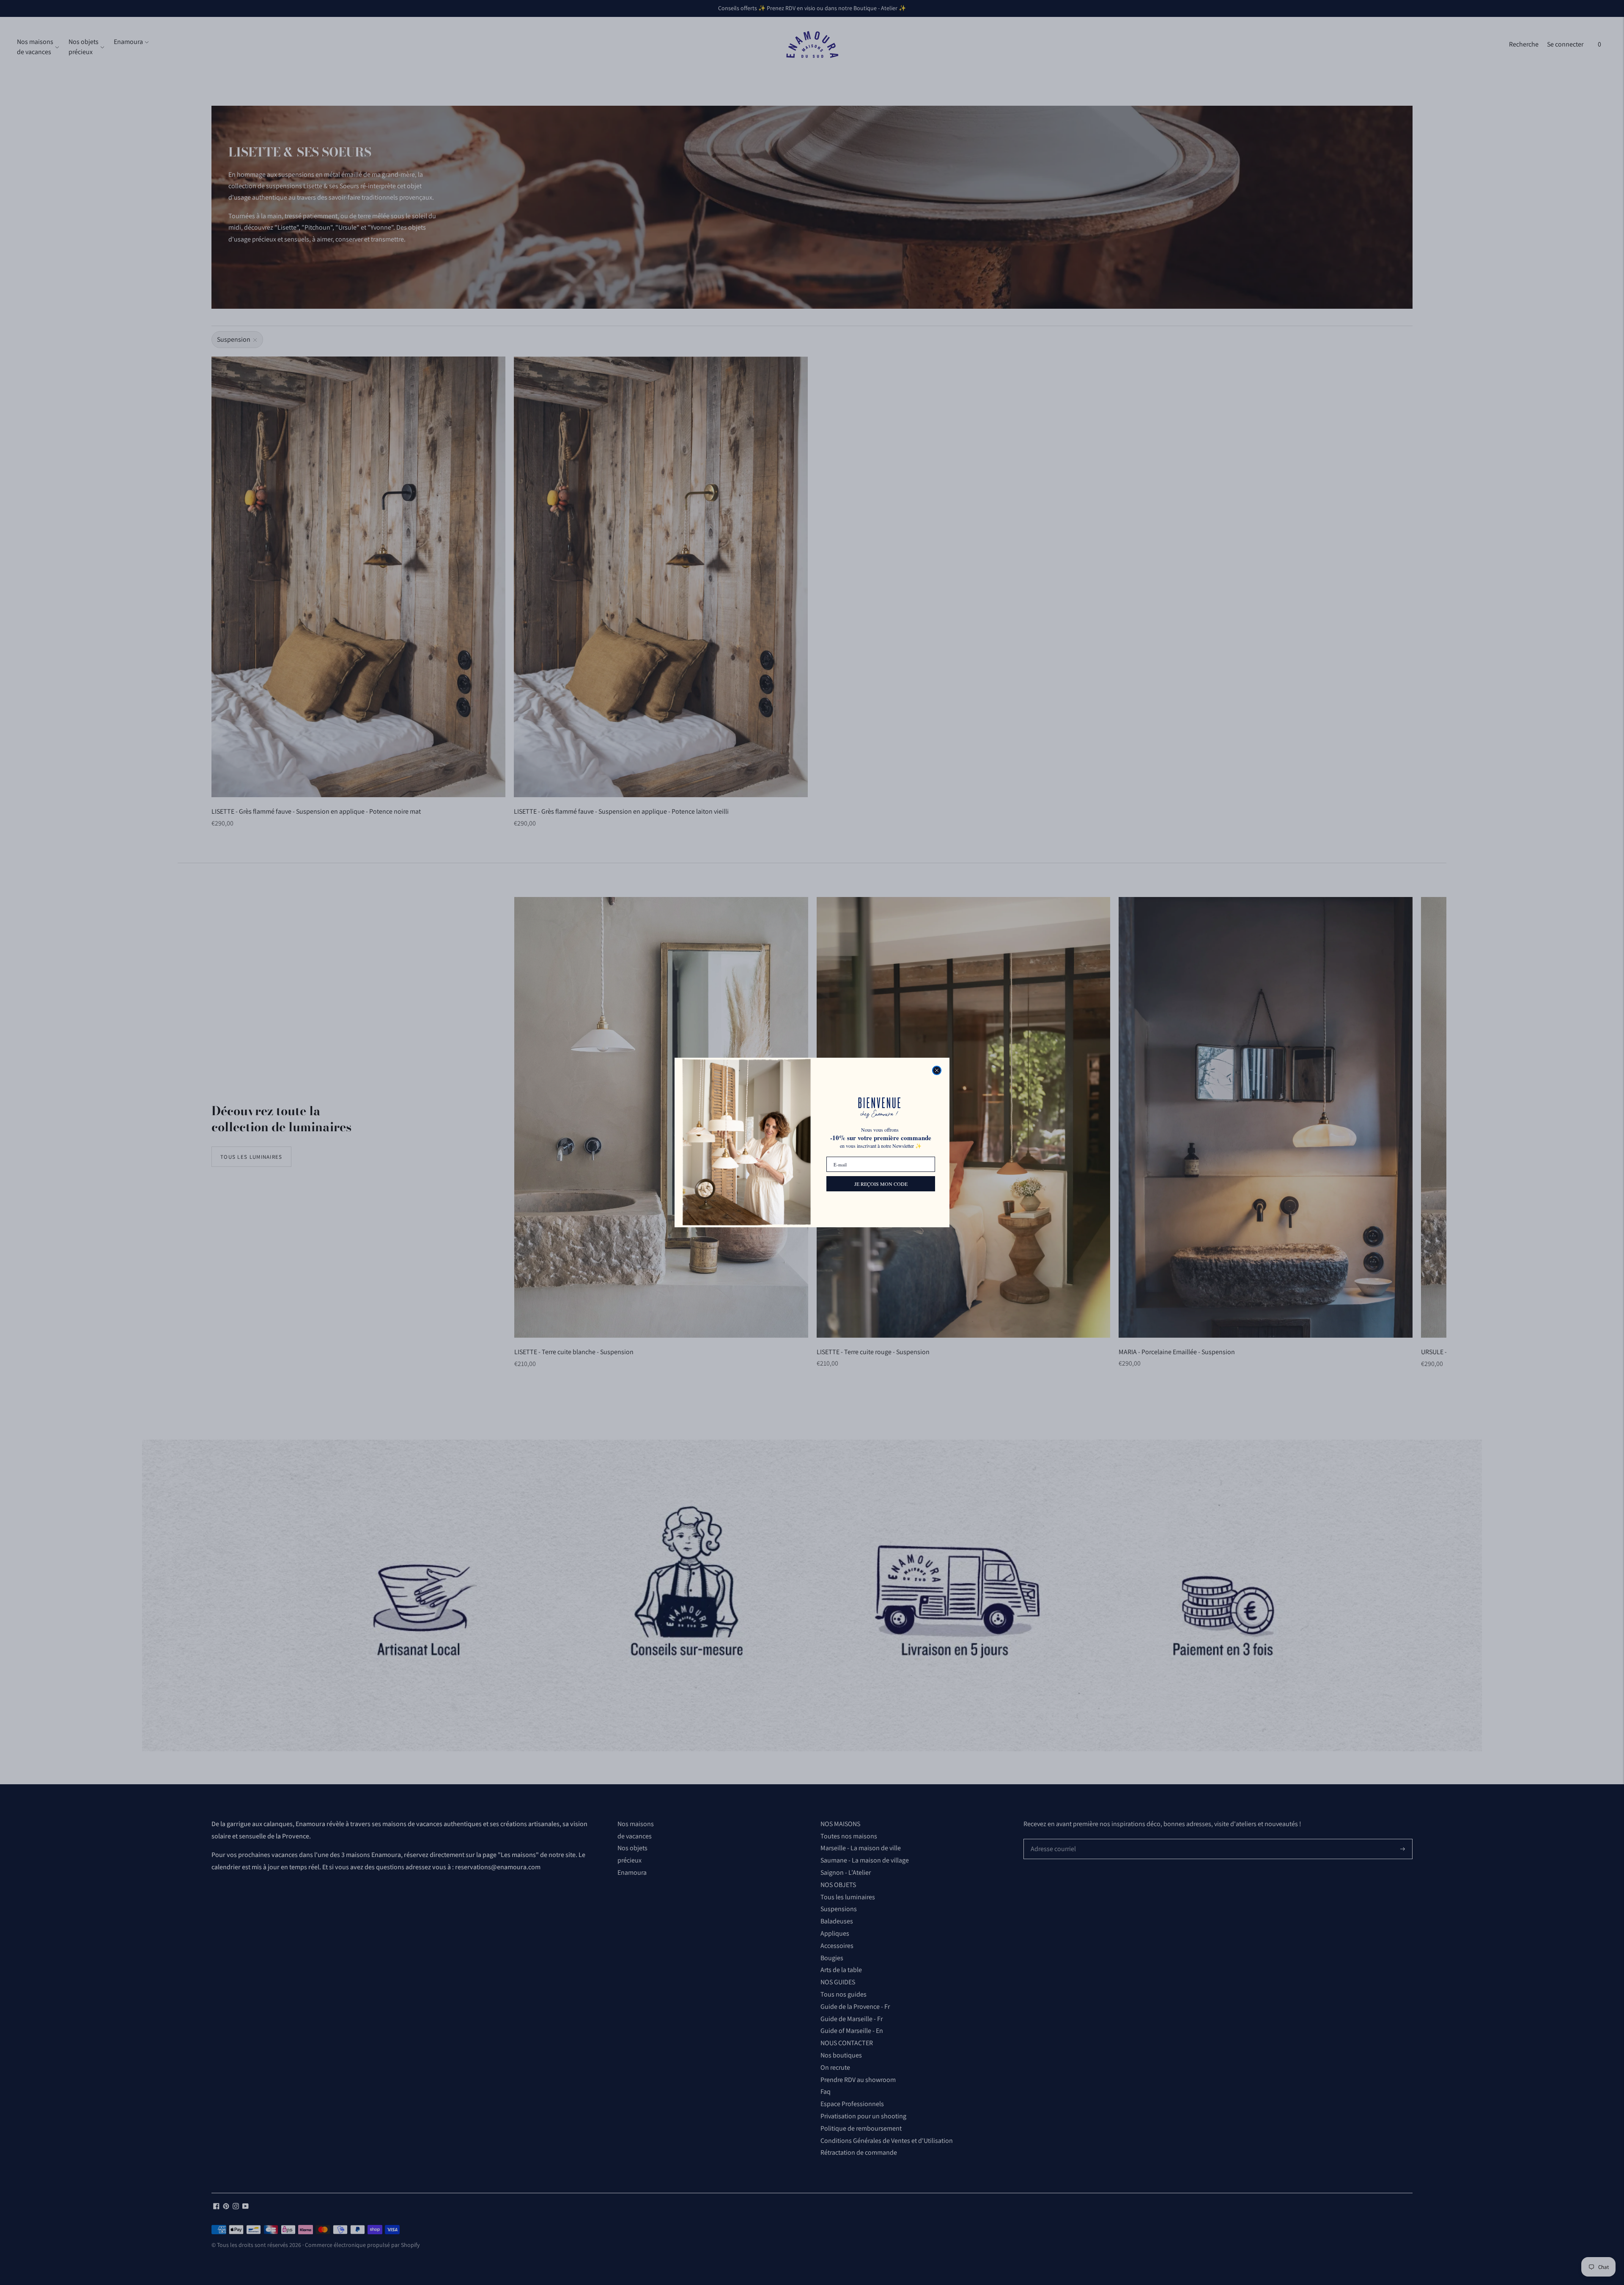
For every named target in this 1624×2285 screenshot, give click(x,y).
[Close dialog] (937, 1070)
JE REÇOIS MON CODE (881, 1184)
